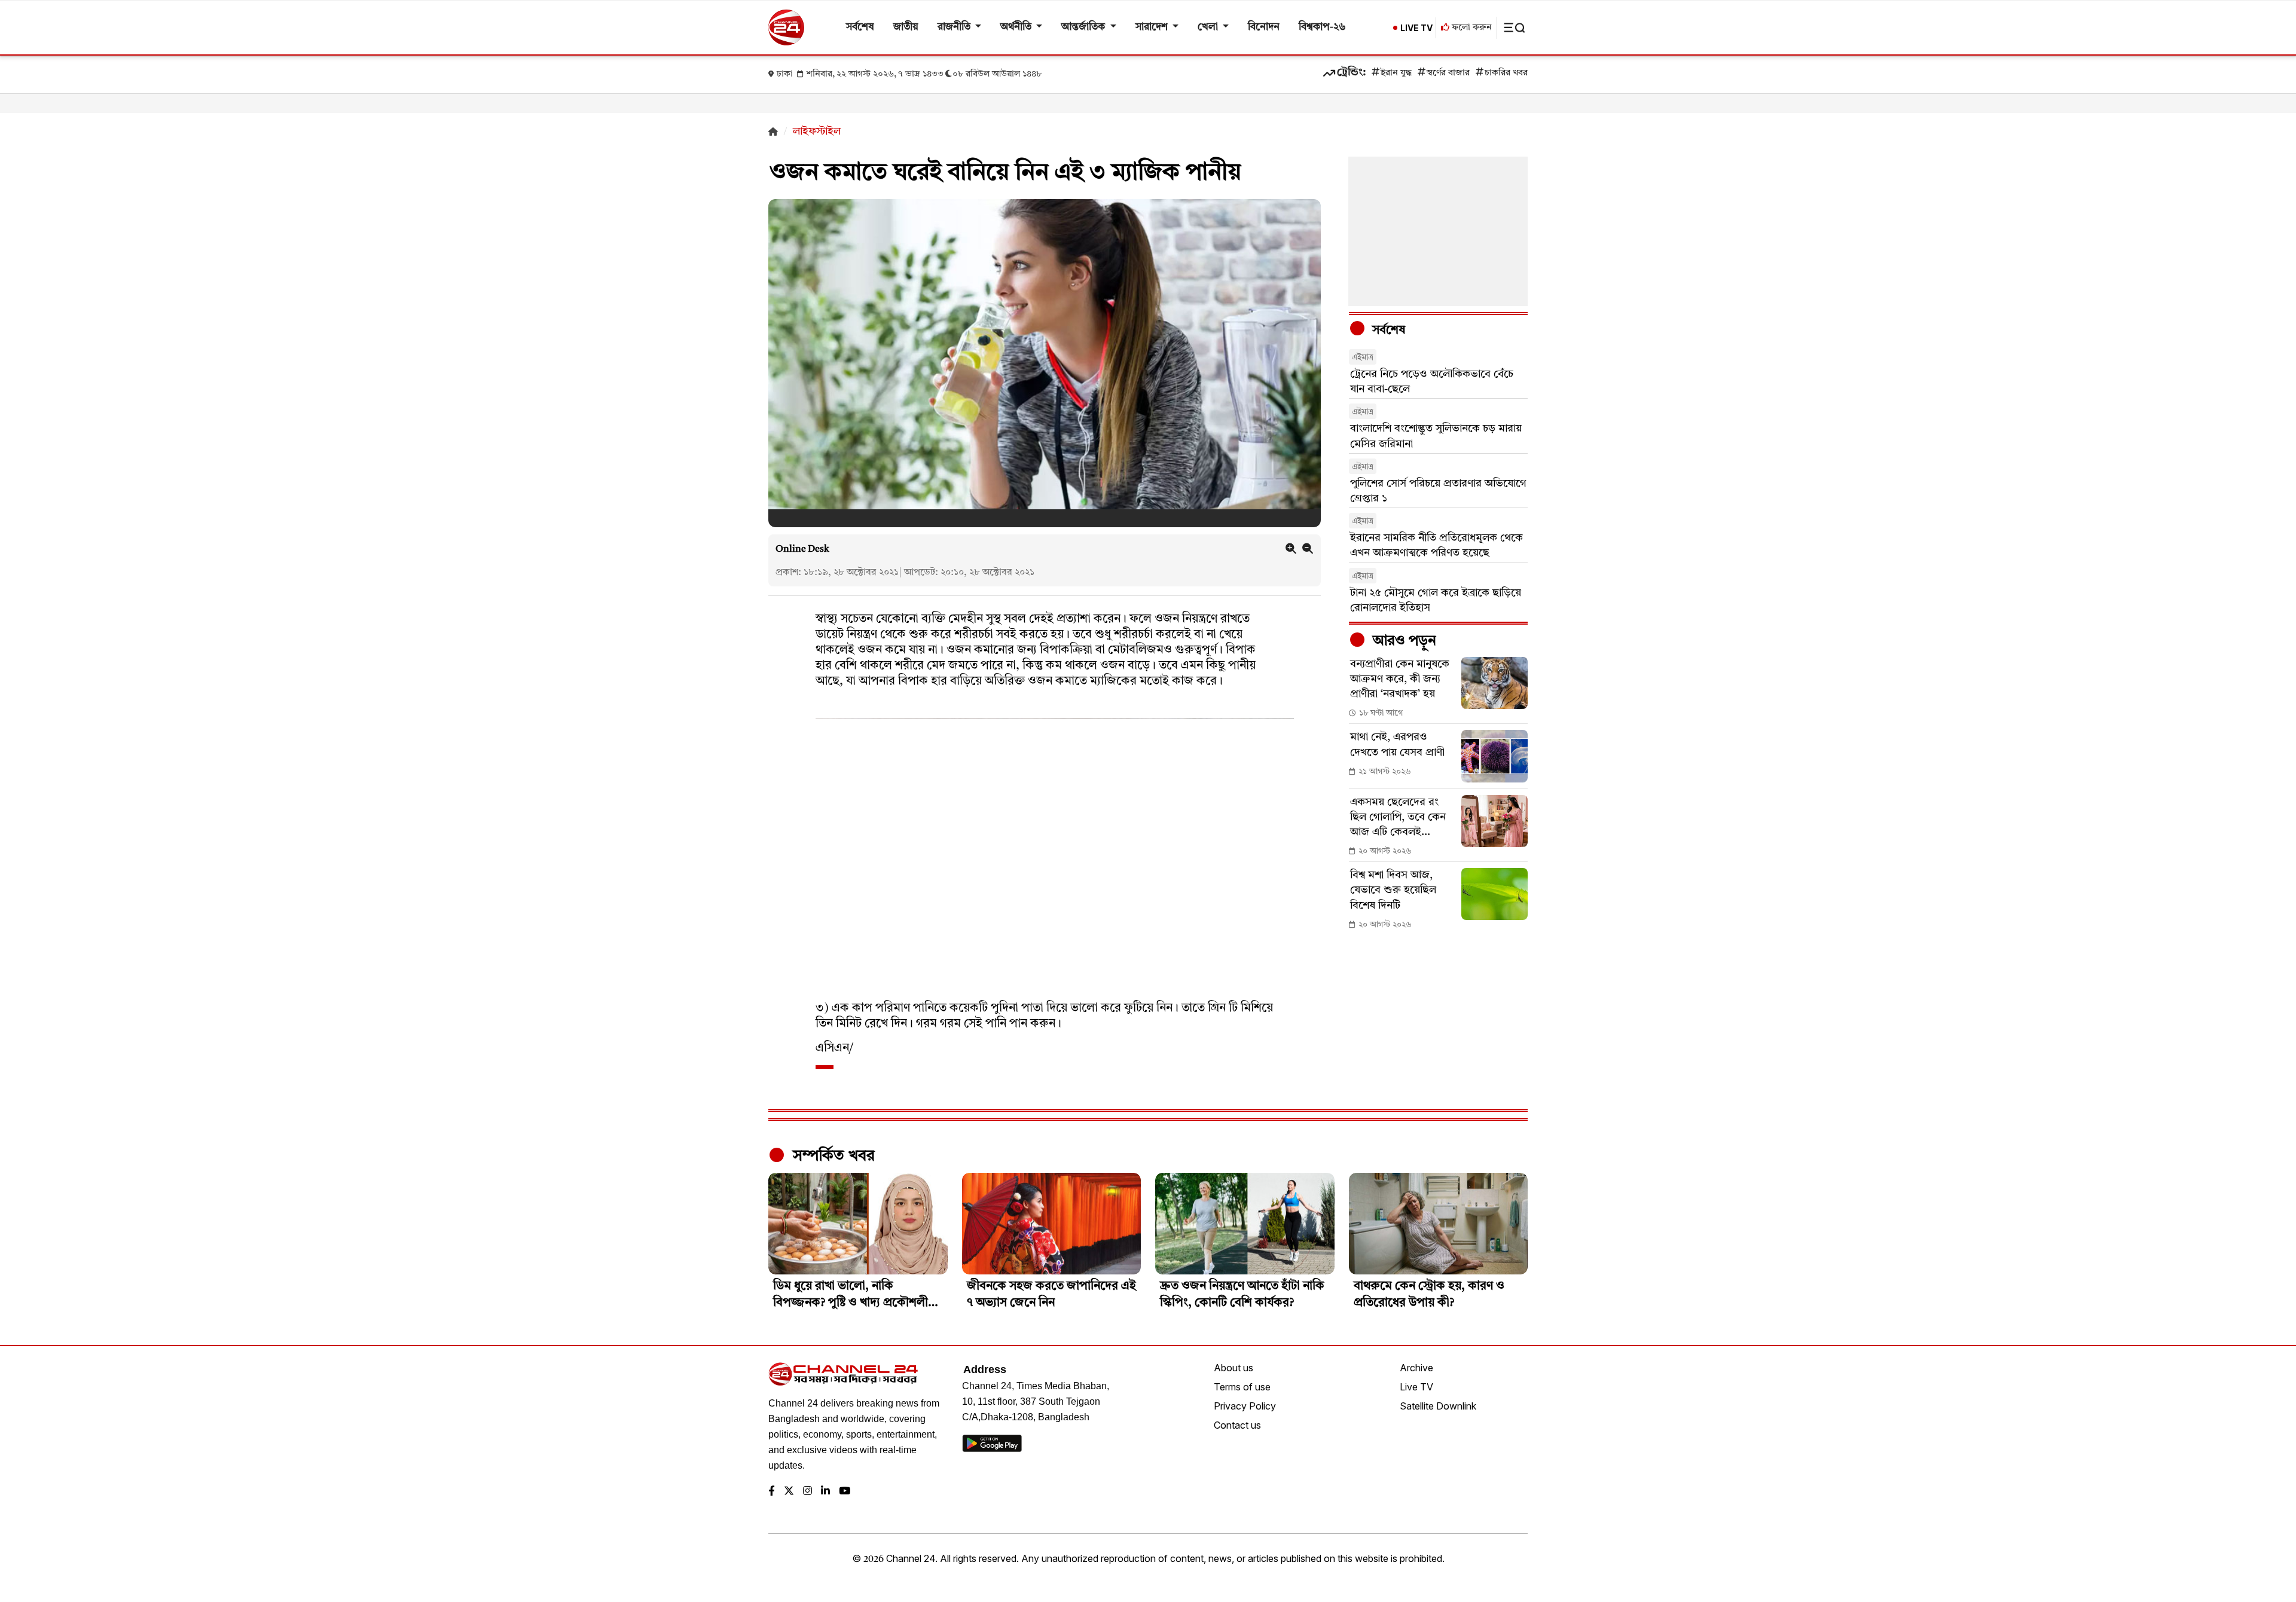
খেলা (1209, 27)
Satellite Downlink (1438, 1406)
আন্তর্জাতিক (1084, 27)
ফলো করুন (1471, 28)
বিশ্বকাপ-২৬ (1322, 27)
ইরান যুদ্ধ (1396, 73)
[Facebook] (772, 1492)
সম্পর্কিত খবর (832, 1156)
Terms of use (1242, 1387)
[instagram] (807, 1492)
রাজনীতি (955, 27)
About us (1234, 1368)
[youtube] (845, 1492)
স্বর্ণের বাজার (1448, 73)
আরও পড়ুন (1403, 641)
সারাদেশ (1153, 27)
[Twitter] (789, 1492)
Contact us (1237, 1425)
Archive (1416, 1368)
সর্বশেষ (860, 27)
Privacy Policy (1245, 1406)
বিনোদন (1264, 27)
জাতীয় (906, 27)
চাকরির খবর (1506, 73)
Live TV (1416, 1387)
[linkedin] (825, 1492)
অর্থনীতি (1017, 27)
